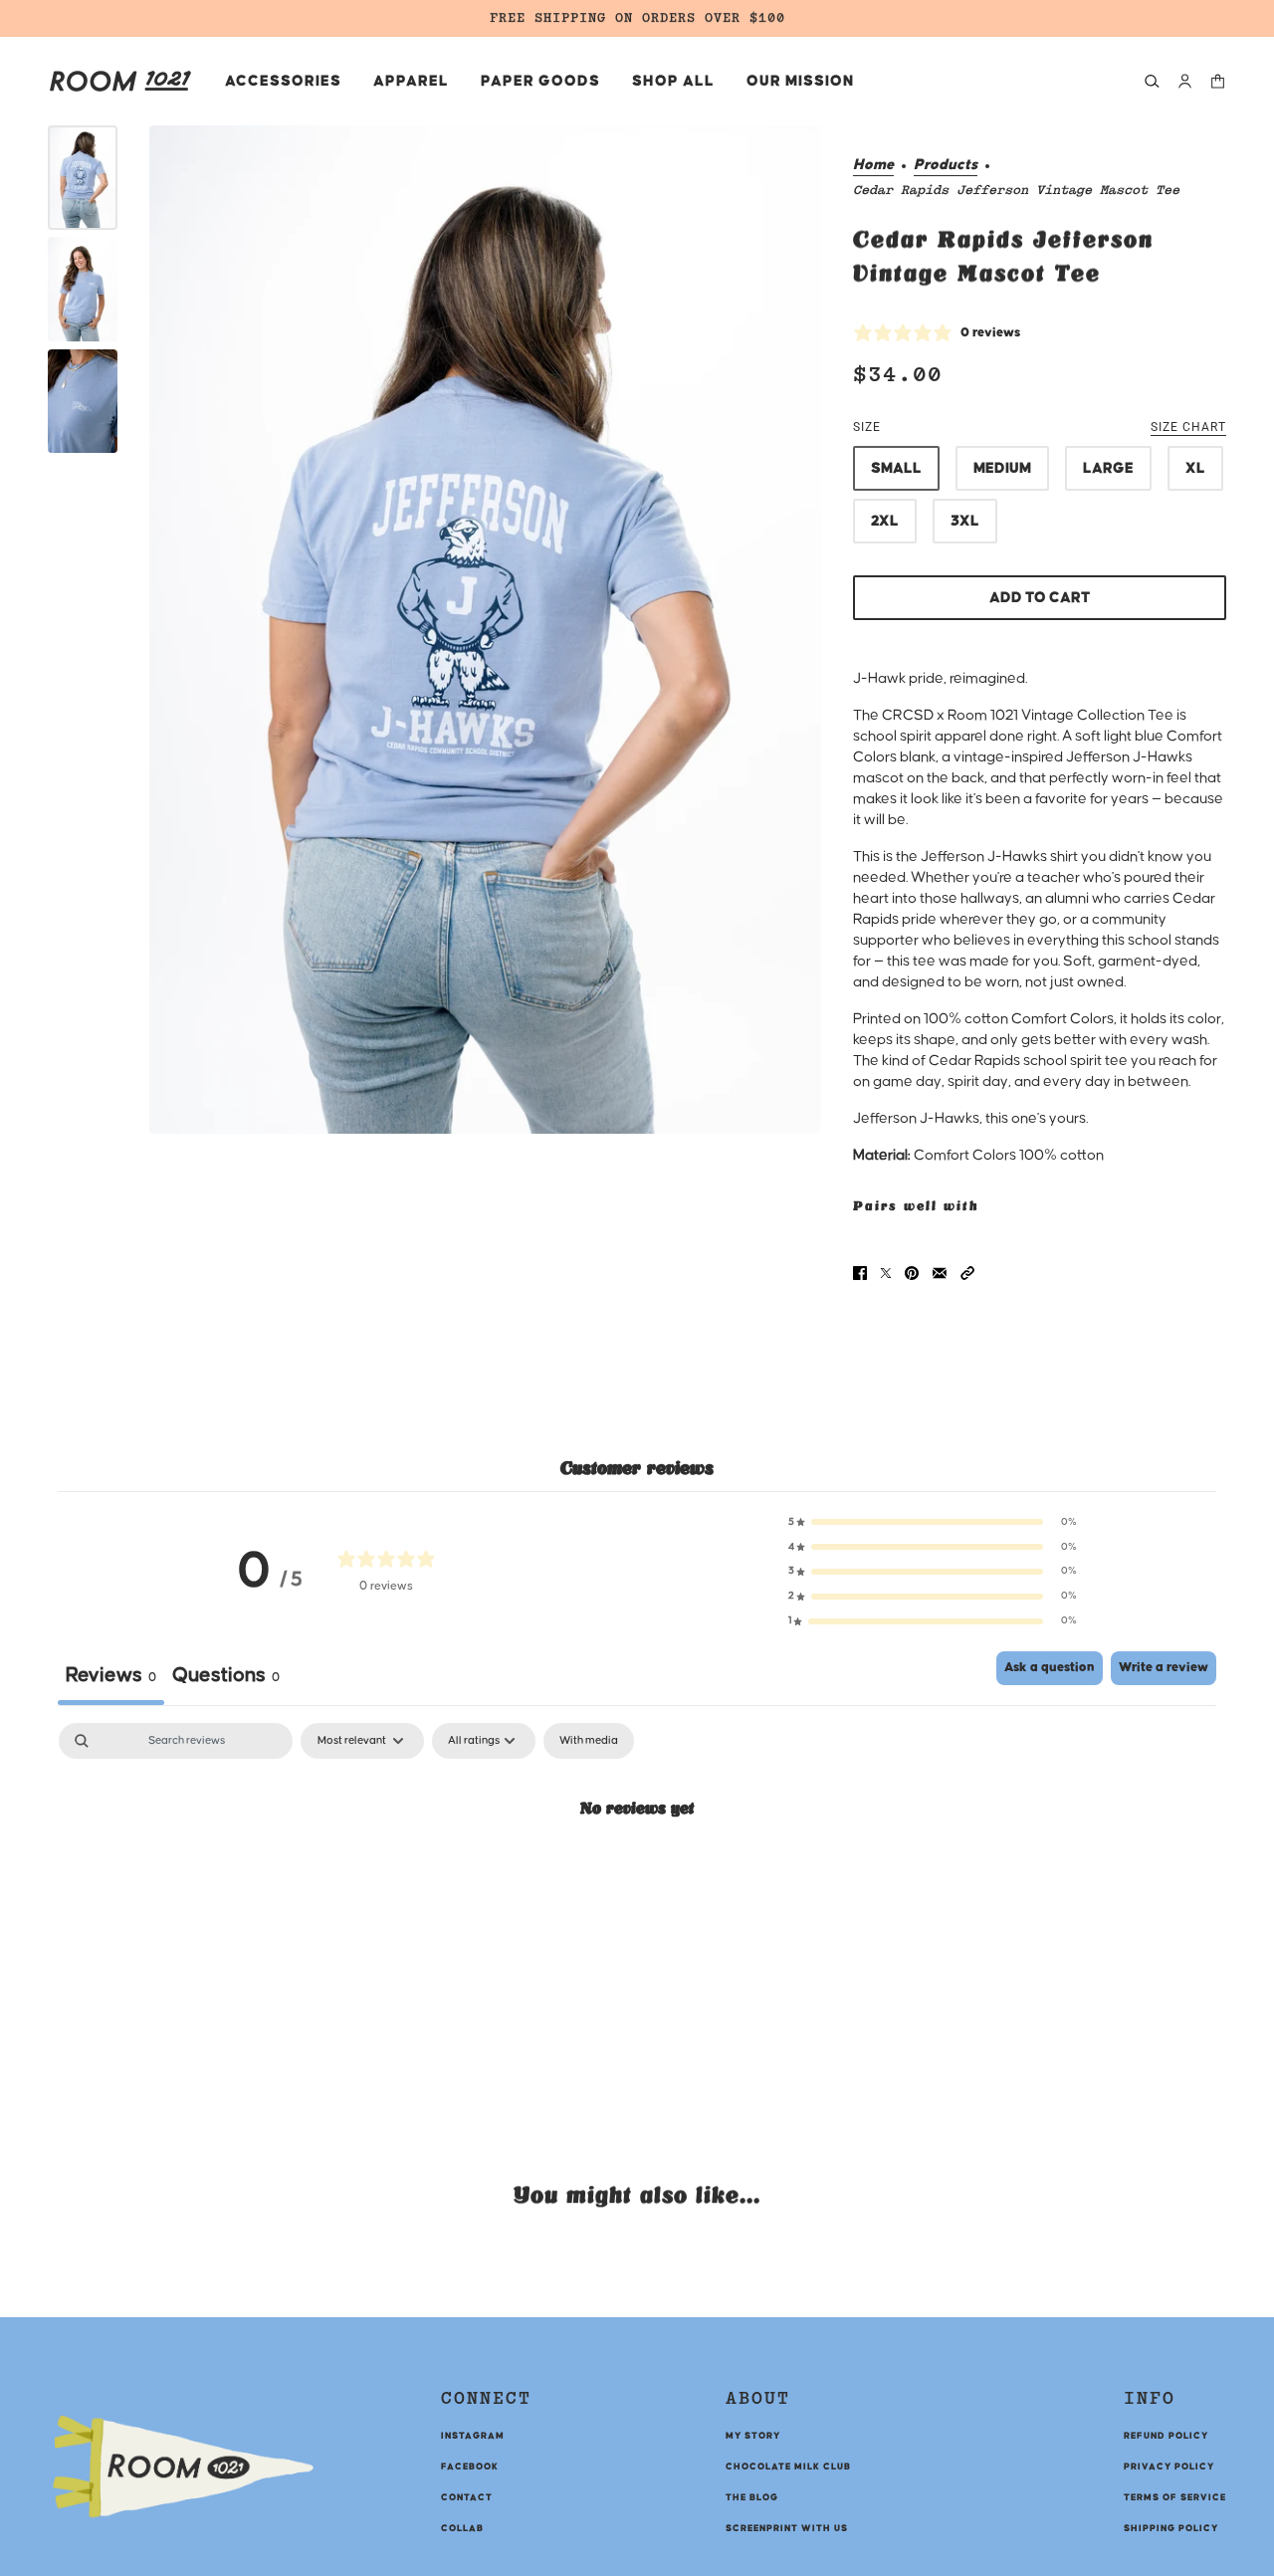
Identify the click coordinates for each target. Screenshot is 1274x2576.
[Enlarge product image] (485, 630)
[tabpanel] (637, 1874)
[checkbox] (589, 1741)
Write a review (1164, 1667)
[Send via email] (940, 1273)
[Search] (1152, 81)
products (946, 165)
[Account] (1185, 81)
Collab (462, 2528)
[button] (967, 1273)
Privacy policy (1169, 2467)
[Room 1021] (120, 81)
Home (873, 165)
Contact (467, 2497)
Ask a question (1050, 1667)
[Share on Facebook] (860, 1273)
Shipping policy (1171, 2528)
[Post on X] (886, 1273)
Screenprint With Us (787, 2528)
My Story (753, 2436)
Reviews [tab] (111, 1675)
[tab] (226, 1678)
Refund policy (1166, 2436)
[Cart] (1218, 81)
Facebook (470, 2467)
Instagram (473, 2436)
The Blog (752, 2497)
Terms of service (1175, 2497)
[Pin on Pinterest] (912, 1273)
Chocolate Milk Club (788, 2467)
